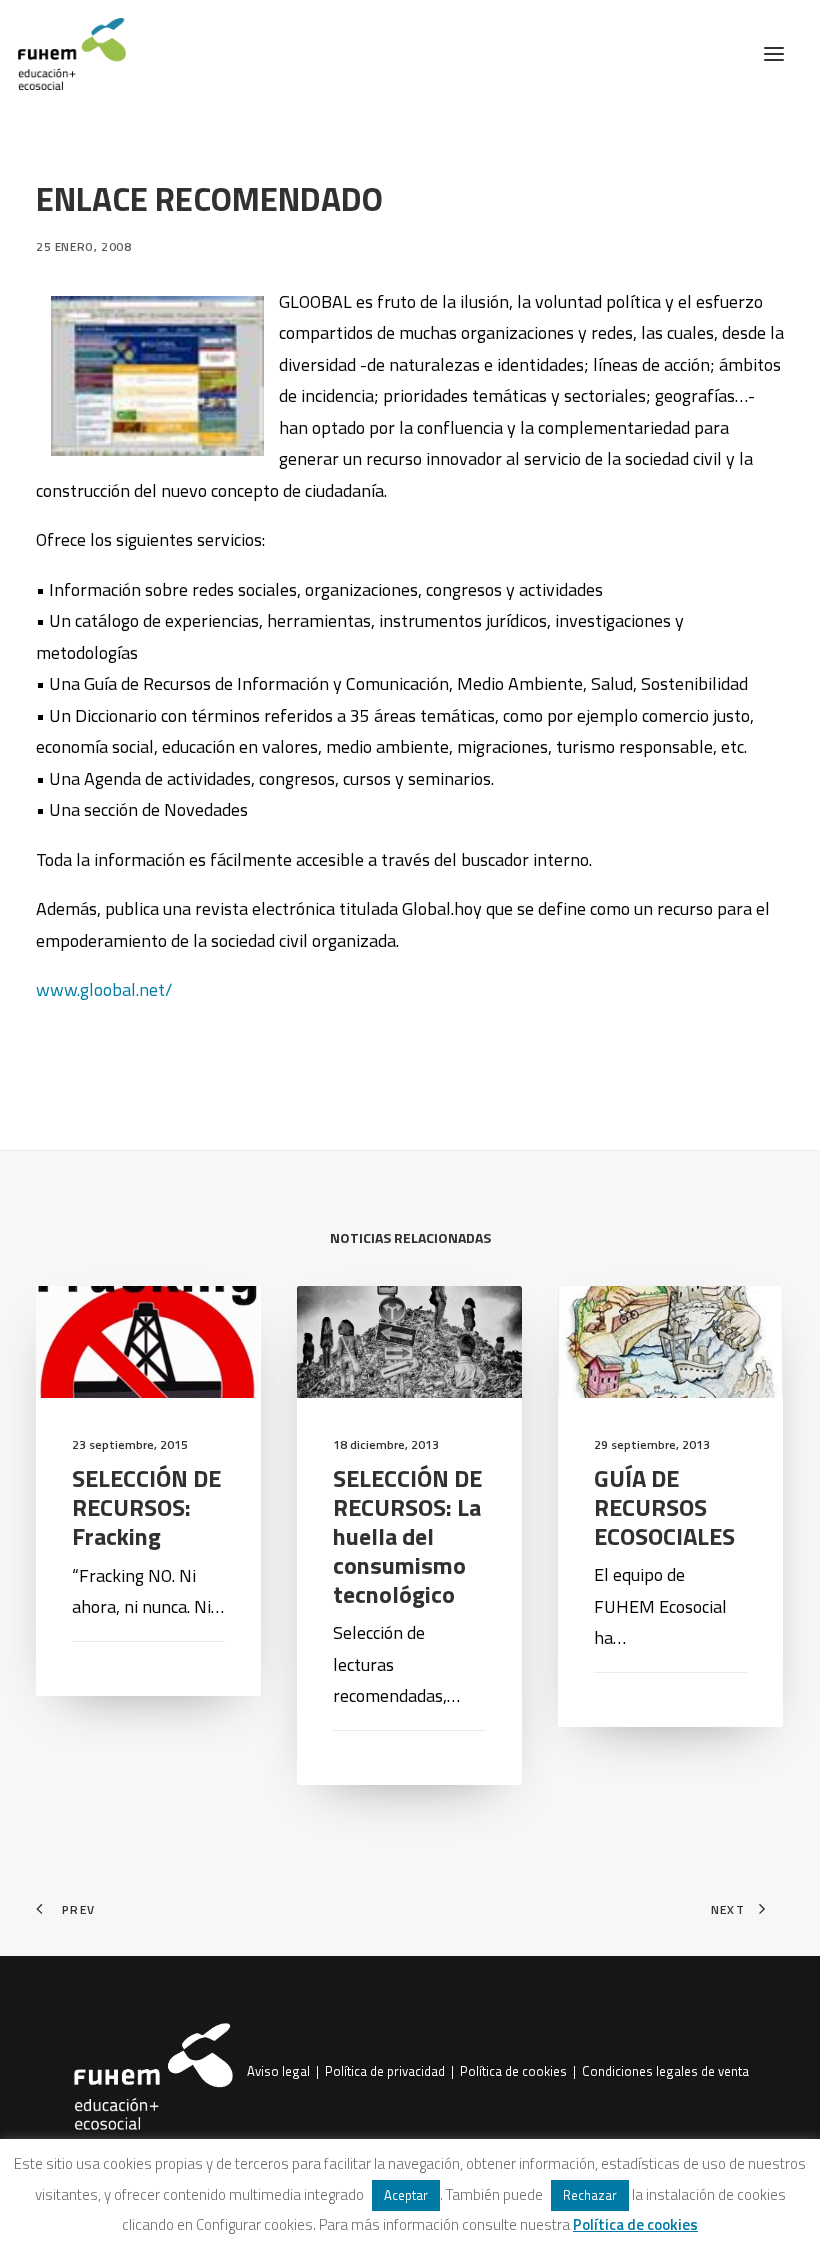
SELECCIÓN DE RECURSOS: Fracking (146, 1507)
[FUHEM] (63, 54)
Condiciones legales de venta (665, 2072)
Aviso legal (278, 2072)
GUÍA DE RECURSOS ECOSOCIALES (664, 1507)
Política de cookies (513, 2072)
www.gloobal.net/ (104, 989)
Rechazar (590, 2195)
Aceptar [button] (406, 2195)
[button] (774, 54)
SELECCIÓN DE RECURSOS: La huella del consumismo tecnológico (407, 1535)
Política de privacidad (385, 2072)
